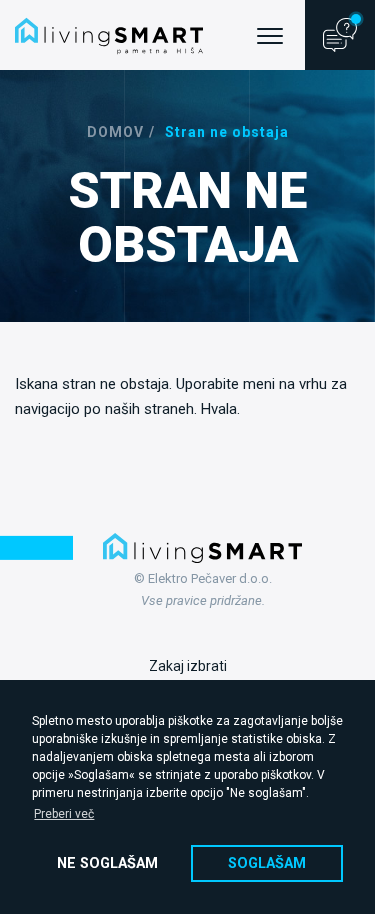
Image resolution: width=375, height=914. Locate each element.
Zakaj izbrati (188, 666)
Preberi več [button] (64, 814)
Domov (115, 132)
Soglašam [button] (267, 863)
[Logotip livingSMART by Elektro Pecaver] (109, 35)
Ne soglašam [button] (107, 863)
